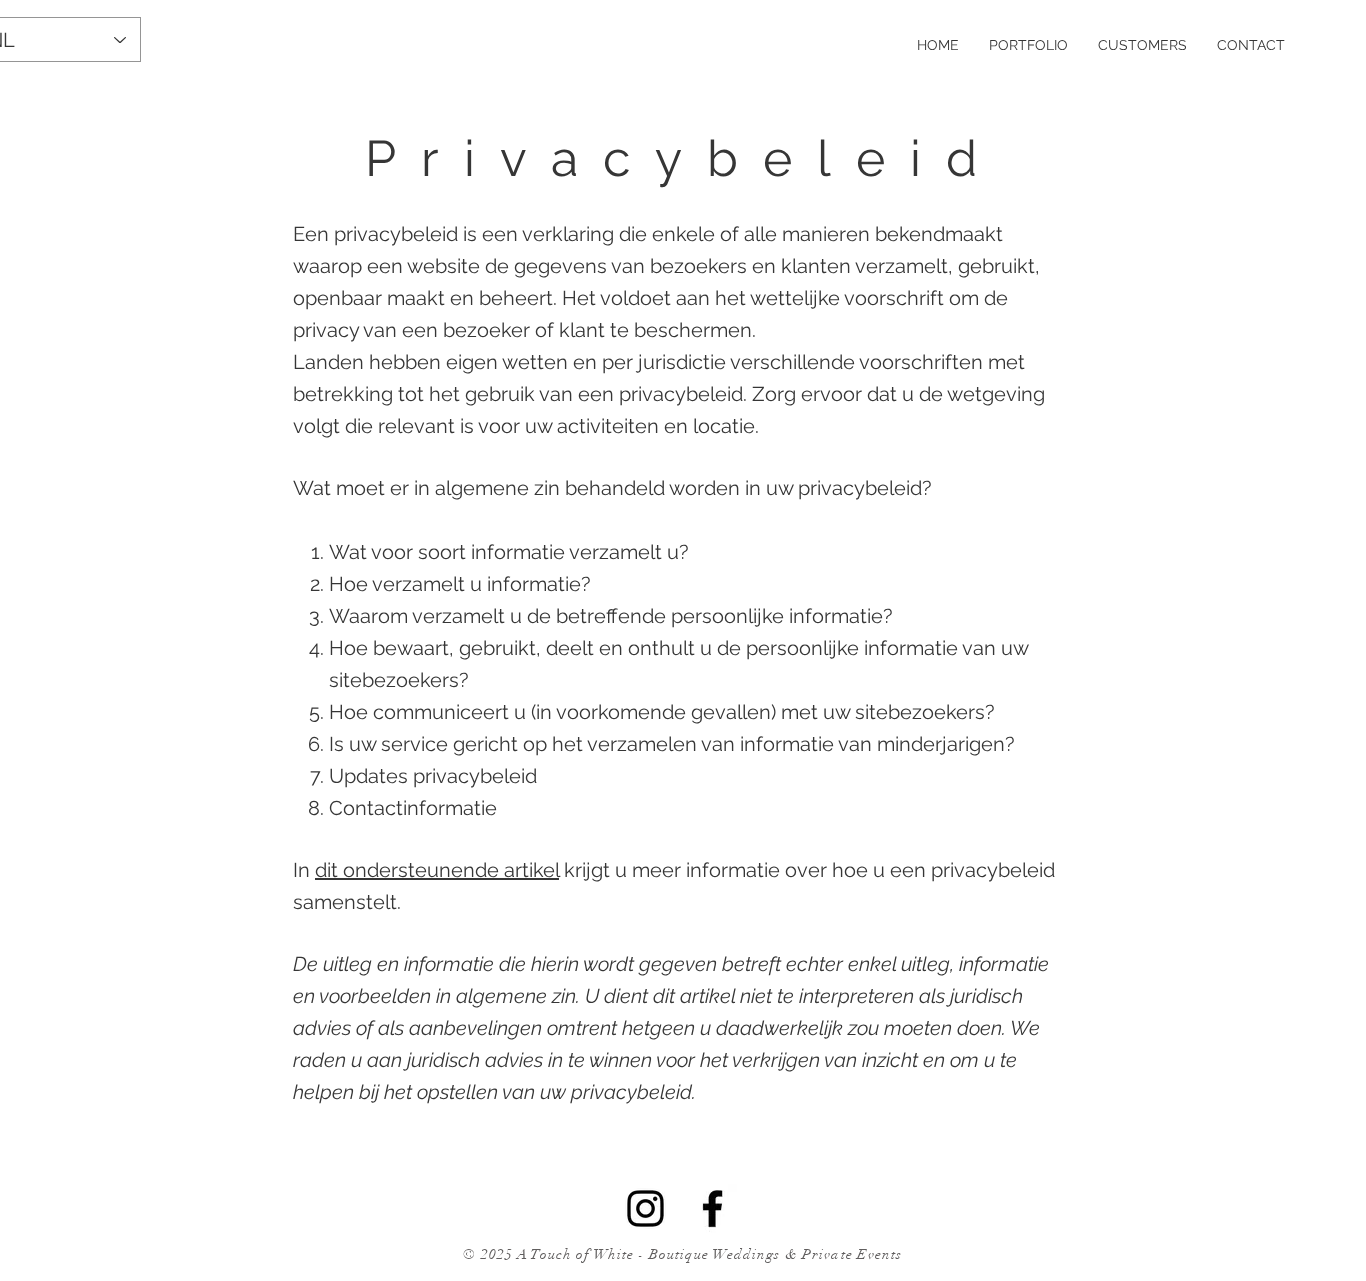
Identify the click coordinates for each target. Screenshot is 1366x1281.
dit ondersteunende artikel (437, 870)
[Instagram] (645, 1208)
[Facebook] (712, 1208)
